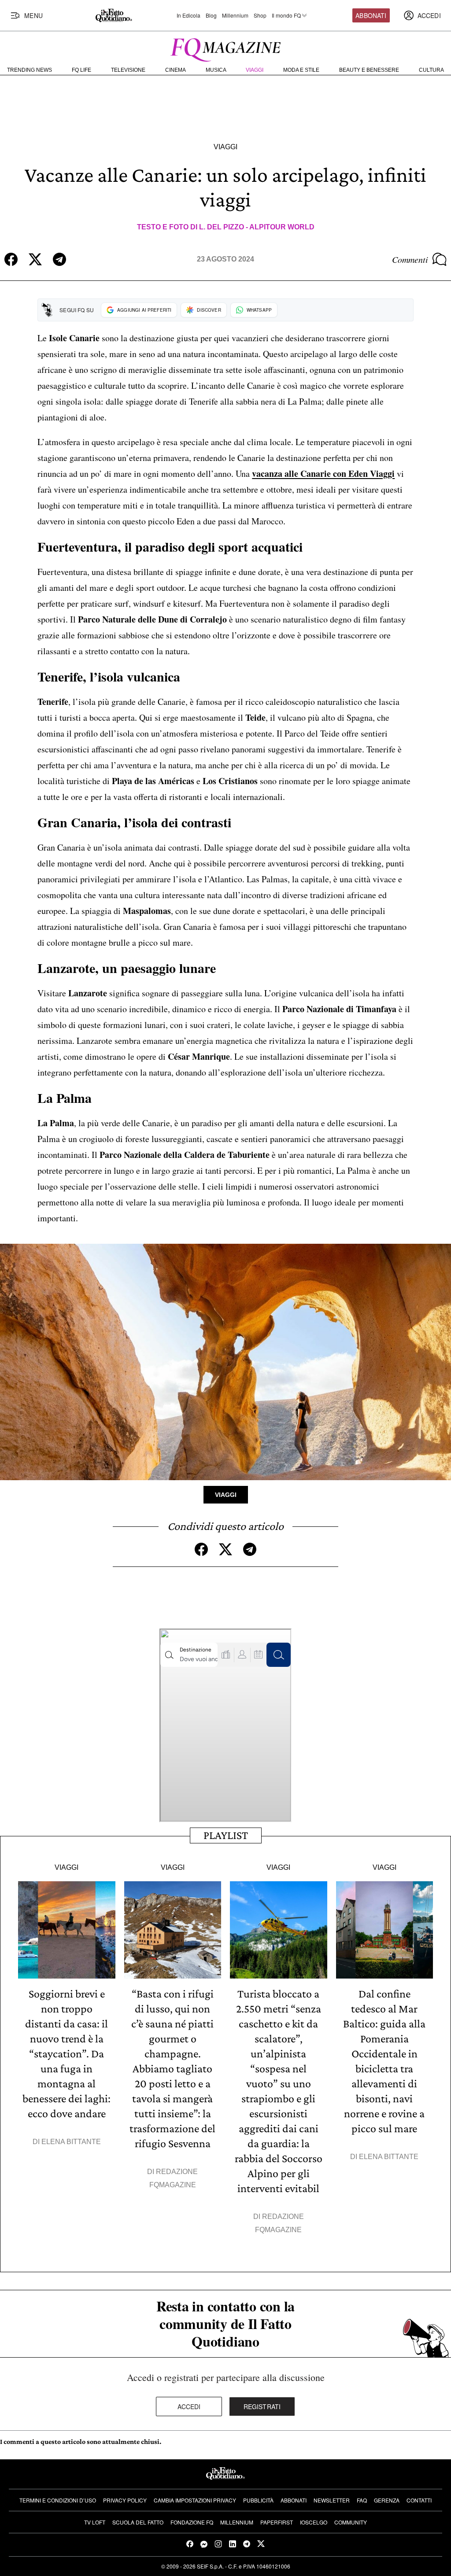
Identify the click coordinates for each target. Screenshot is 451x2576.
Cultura (431, 70)
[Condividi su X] (35, 259)
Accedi (189, 2406)
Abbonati (371, 15)
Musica (216, 70)
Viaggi (255, 70)
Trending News (30, 70)
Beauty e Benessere (369, 70)
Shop (260, 15)
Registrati (262, 2406)
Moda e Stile (301, 70)
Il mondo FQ (286, 15)
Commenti (410, 259)
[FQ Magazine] (225, 48)
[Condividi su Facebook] (11, 259)
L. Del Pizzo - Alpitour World (257, 227)
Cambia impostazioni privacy (195, 2500)
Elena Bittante (71, 2142)
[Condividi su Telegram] (59, 259)
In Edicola (189, 15)
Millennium (235, 15)
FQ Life (81, 70)
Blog (211, 15)
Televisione (128, 70)
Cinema (176, 70)
